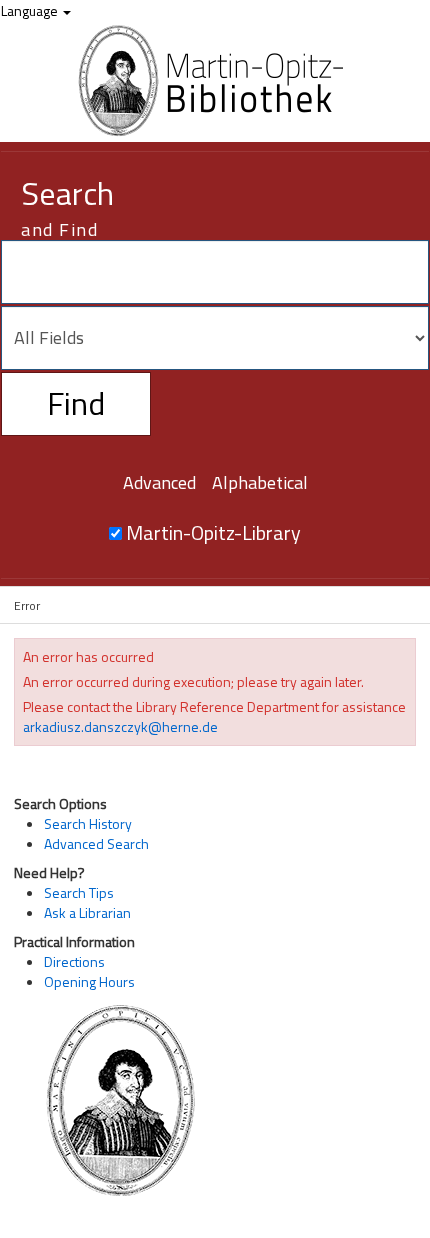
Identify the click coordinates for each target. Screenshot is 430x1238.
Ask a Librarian (87, 912)
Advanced (159, 482)
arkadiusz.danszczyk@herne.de (120, 726)
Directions (74, 961)
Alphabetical (260, 482)
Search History (88, 823)
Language (31, 10)
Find (76, 403)
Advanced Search (96, 843)
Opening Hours (89, 981)
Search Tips (79, 892)
